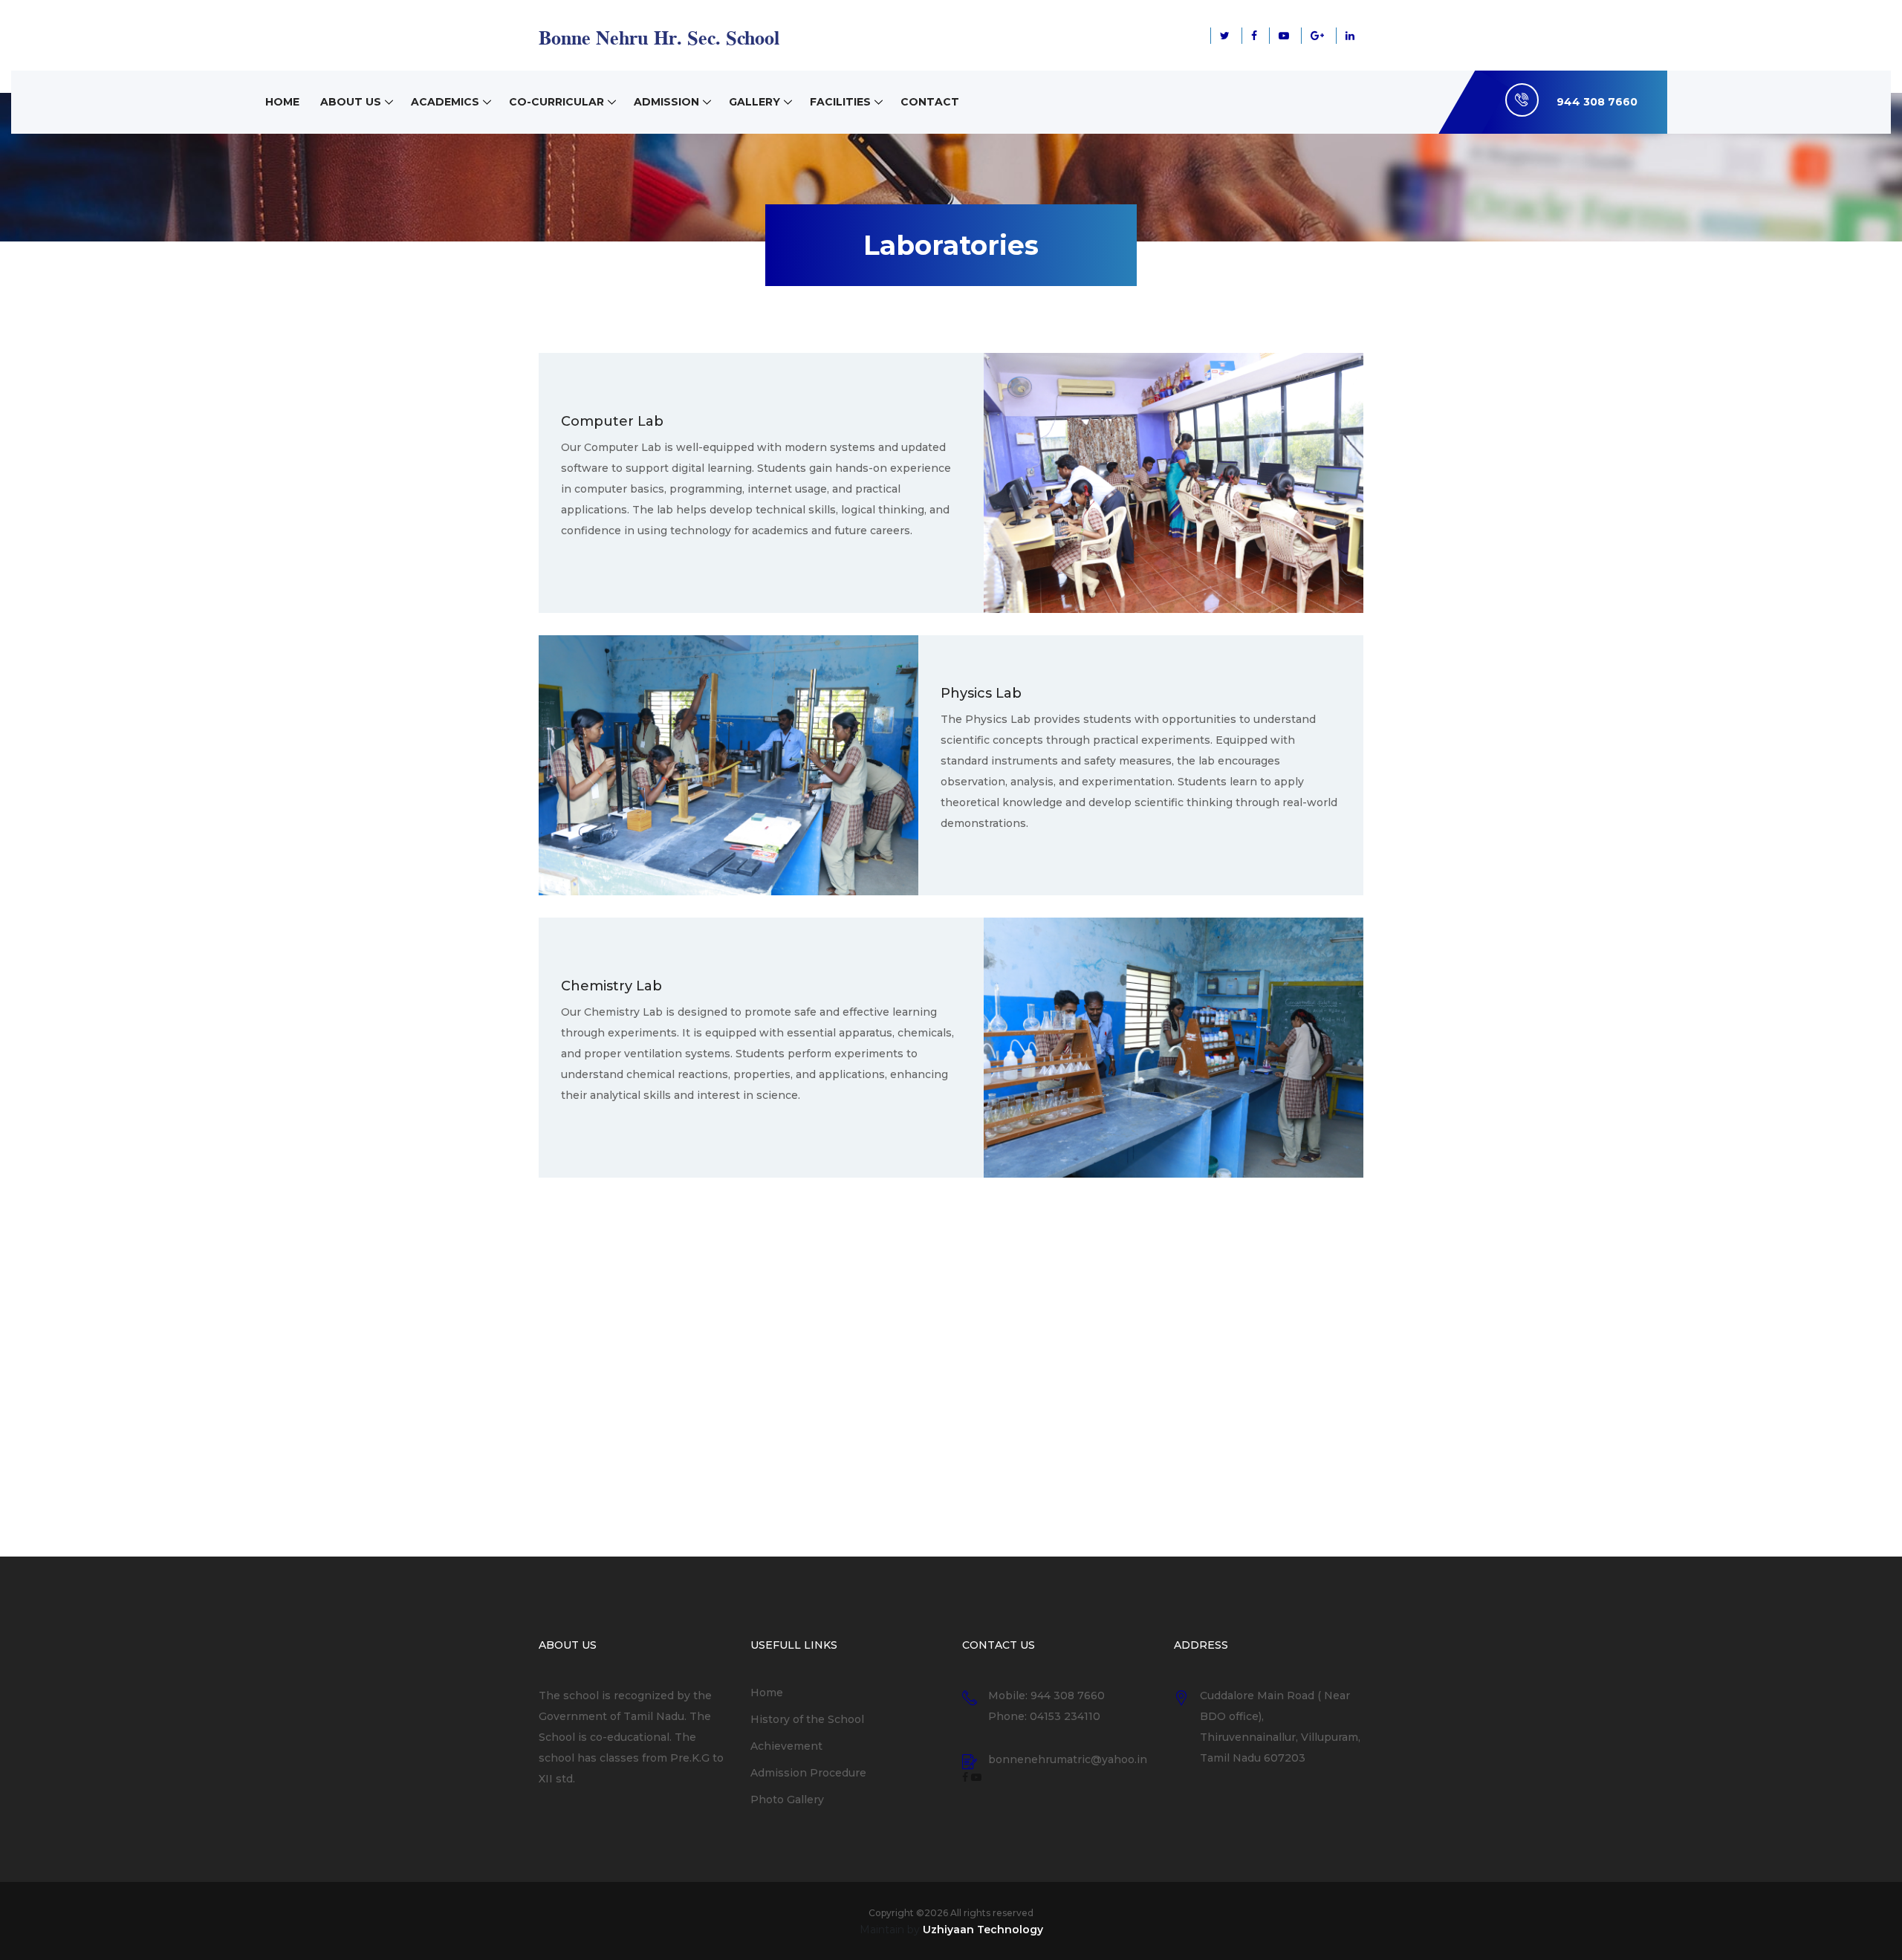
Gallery (754, 102)
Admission (666, 102)
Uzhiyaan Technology (983, 1930)
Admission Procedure (808, 1773)
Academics (445, 102)
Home (282, 102)
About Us (351, 102)
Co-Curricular (556, 102)
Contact (930, 102)
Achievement (786, 1746)
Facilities (840, 102)
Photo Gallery (787, 1800)
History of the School (807, 1719)
